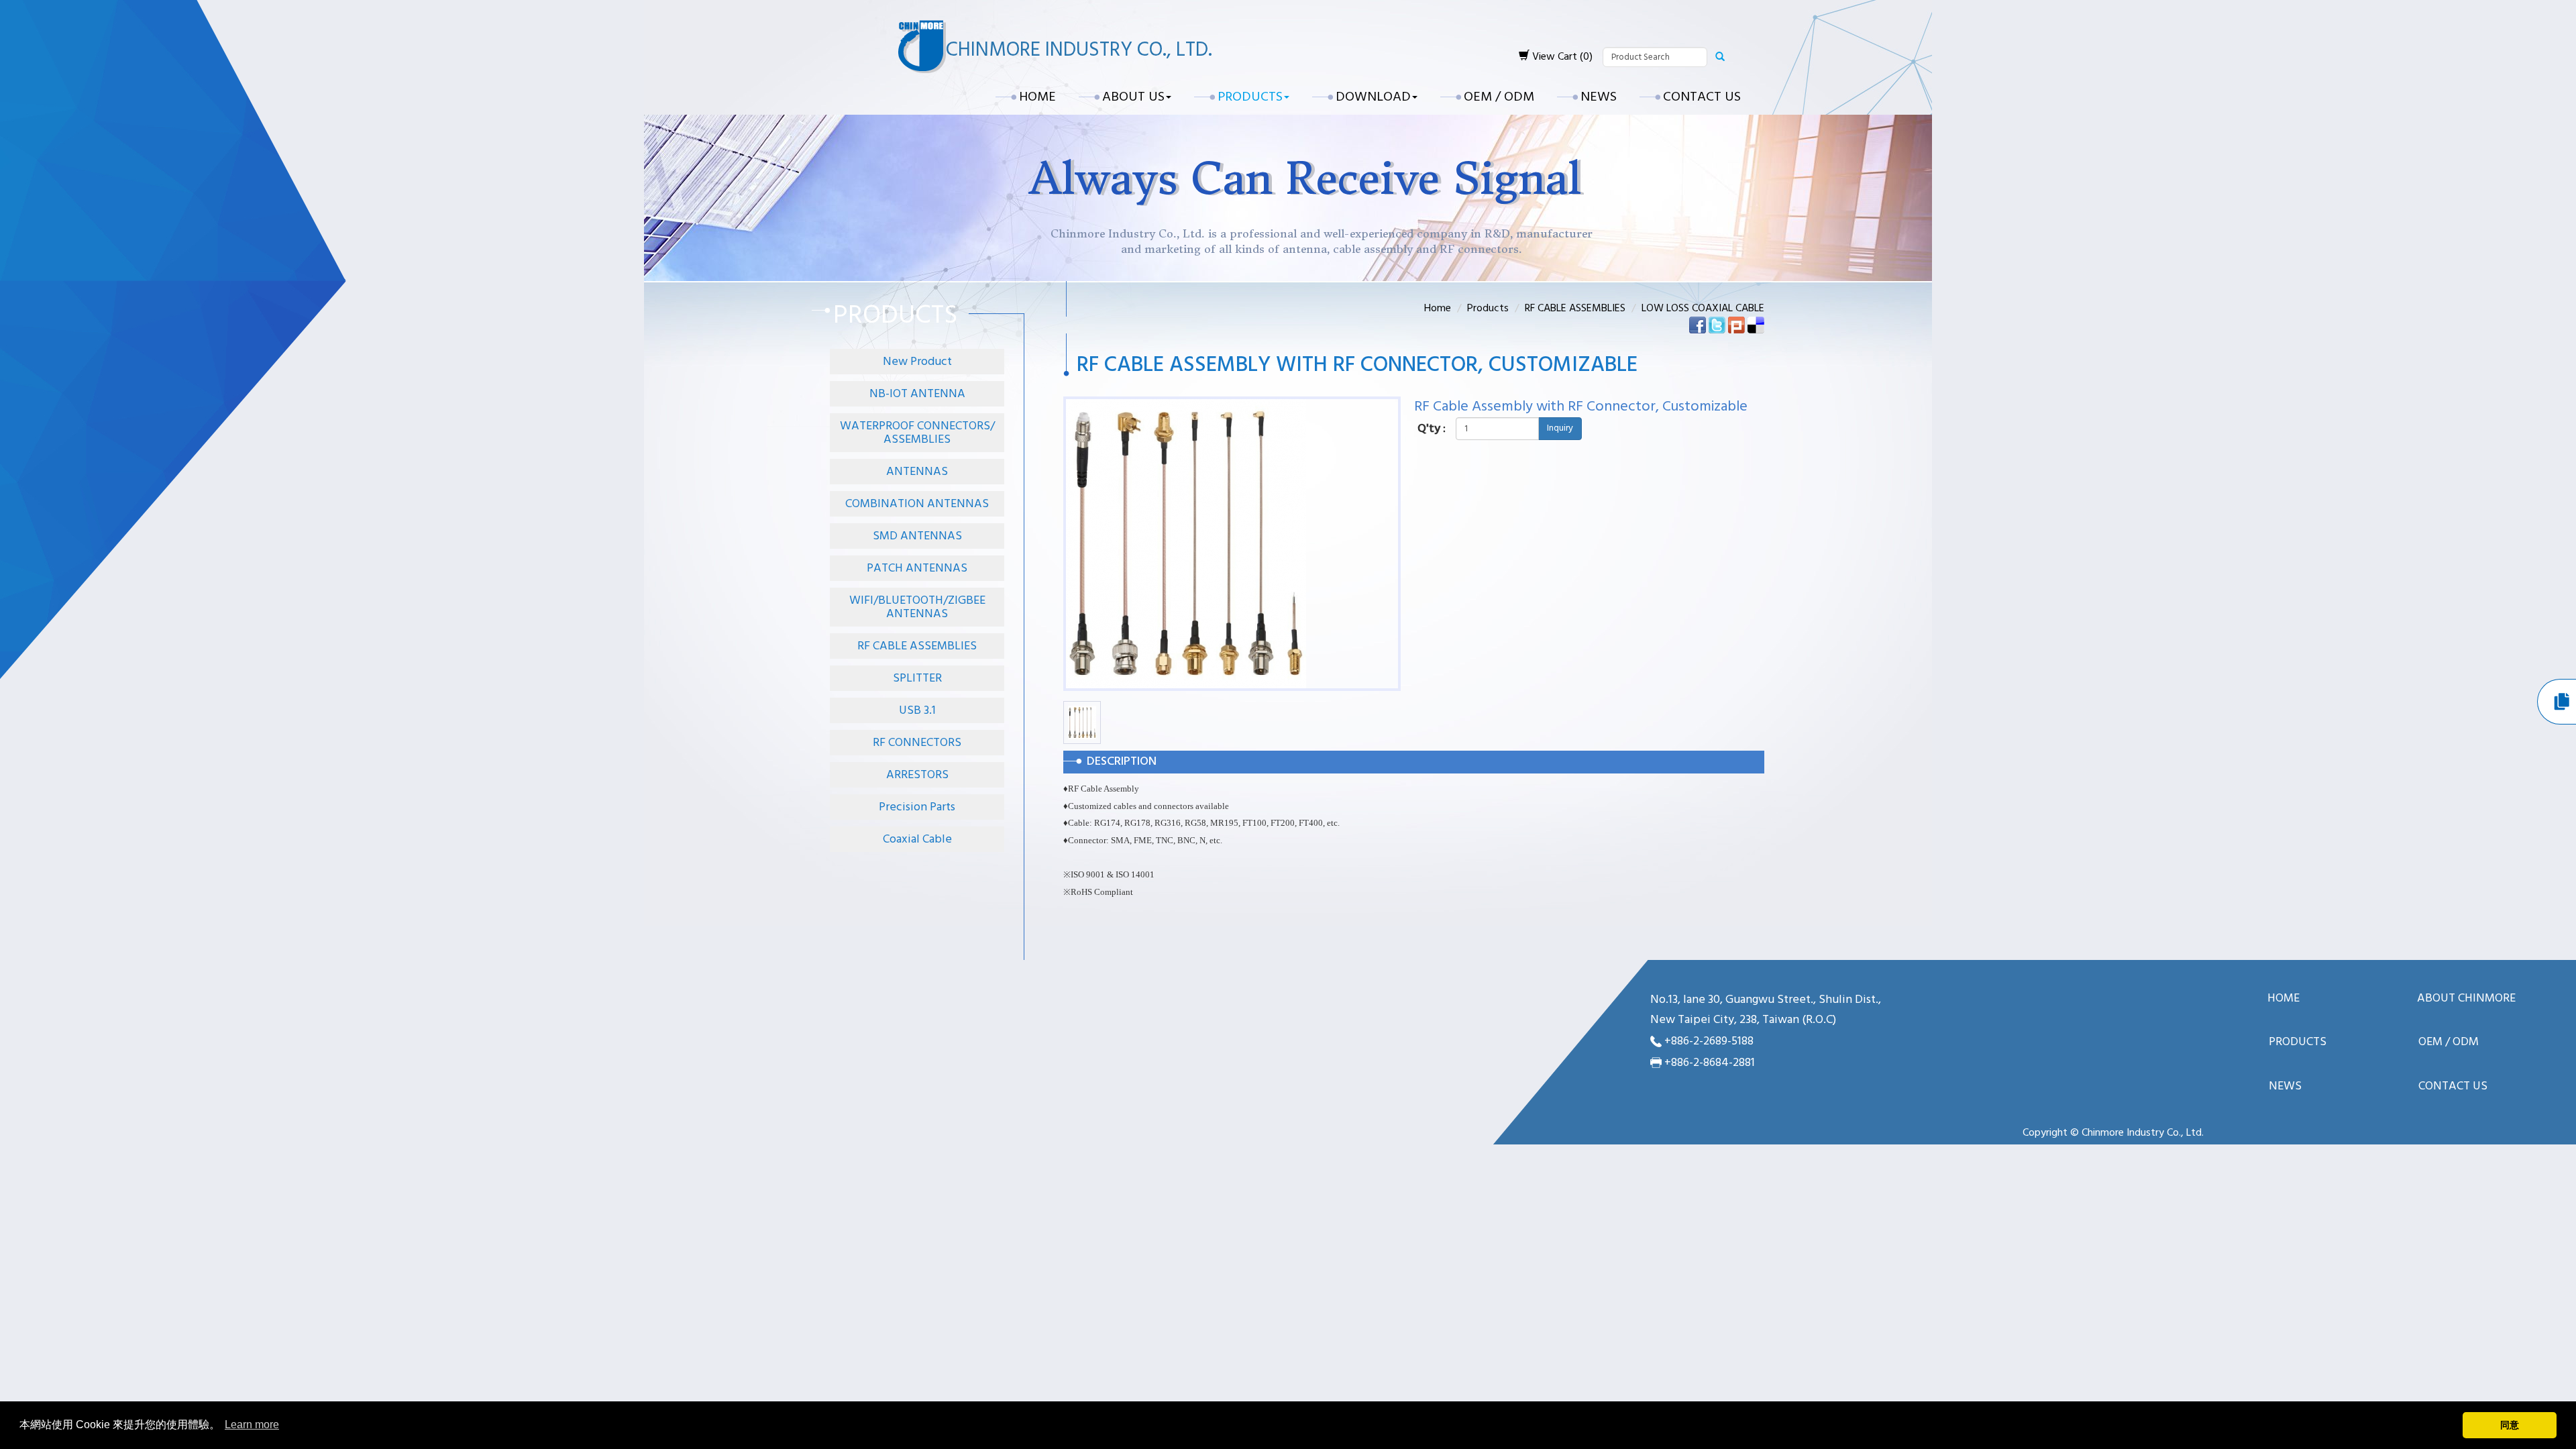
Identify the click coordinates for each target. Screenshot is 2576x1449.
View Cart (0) (1561, 57)
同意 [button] (2510, 1425)
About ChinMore (2466, 999)
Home (1037, 97)
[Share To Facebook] (1698, 325)
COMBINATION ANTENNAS (917, 504)
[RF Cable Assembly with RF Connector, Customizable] (1186, 544)
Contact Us (1702, 97)
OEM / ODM (1499, 97)
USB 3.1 (917, 711)
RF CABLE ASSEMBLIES (917, 646)
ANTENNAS (917, 472)
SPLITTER (917, 679)
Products (1488, 309)
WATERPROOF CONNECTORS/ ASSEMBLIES (917, 433)
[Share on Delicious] (1756, 325)
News (1599, 97)
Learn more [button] (252, 1425)
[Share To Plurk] (1736, 325)
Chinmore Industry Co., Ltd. (1079, 50)
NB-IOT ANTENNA (917, 394)
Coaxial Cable (917, 840)
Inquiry (1560, 428)
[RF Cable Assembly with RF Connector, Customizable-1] (1082, 722)
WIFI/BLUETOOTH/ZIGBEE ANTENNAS (917, 607)
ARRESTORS (917, 775)
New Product (917, 362)
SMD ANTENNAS (917, 536)
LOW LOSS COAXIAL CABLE (1703, 309)
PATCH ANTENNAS (917, 569)
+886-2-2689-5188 (1709, 1041)
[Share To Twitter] (1717, 325)
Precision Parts (917, 807)
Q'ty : (1432, 429)
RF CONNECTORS (917, 743)
